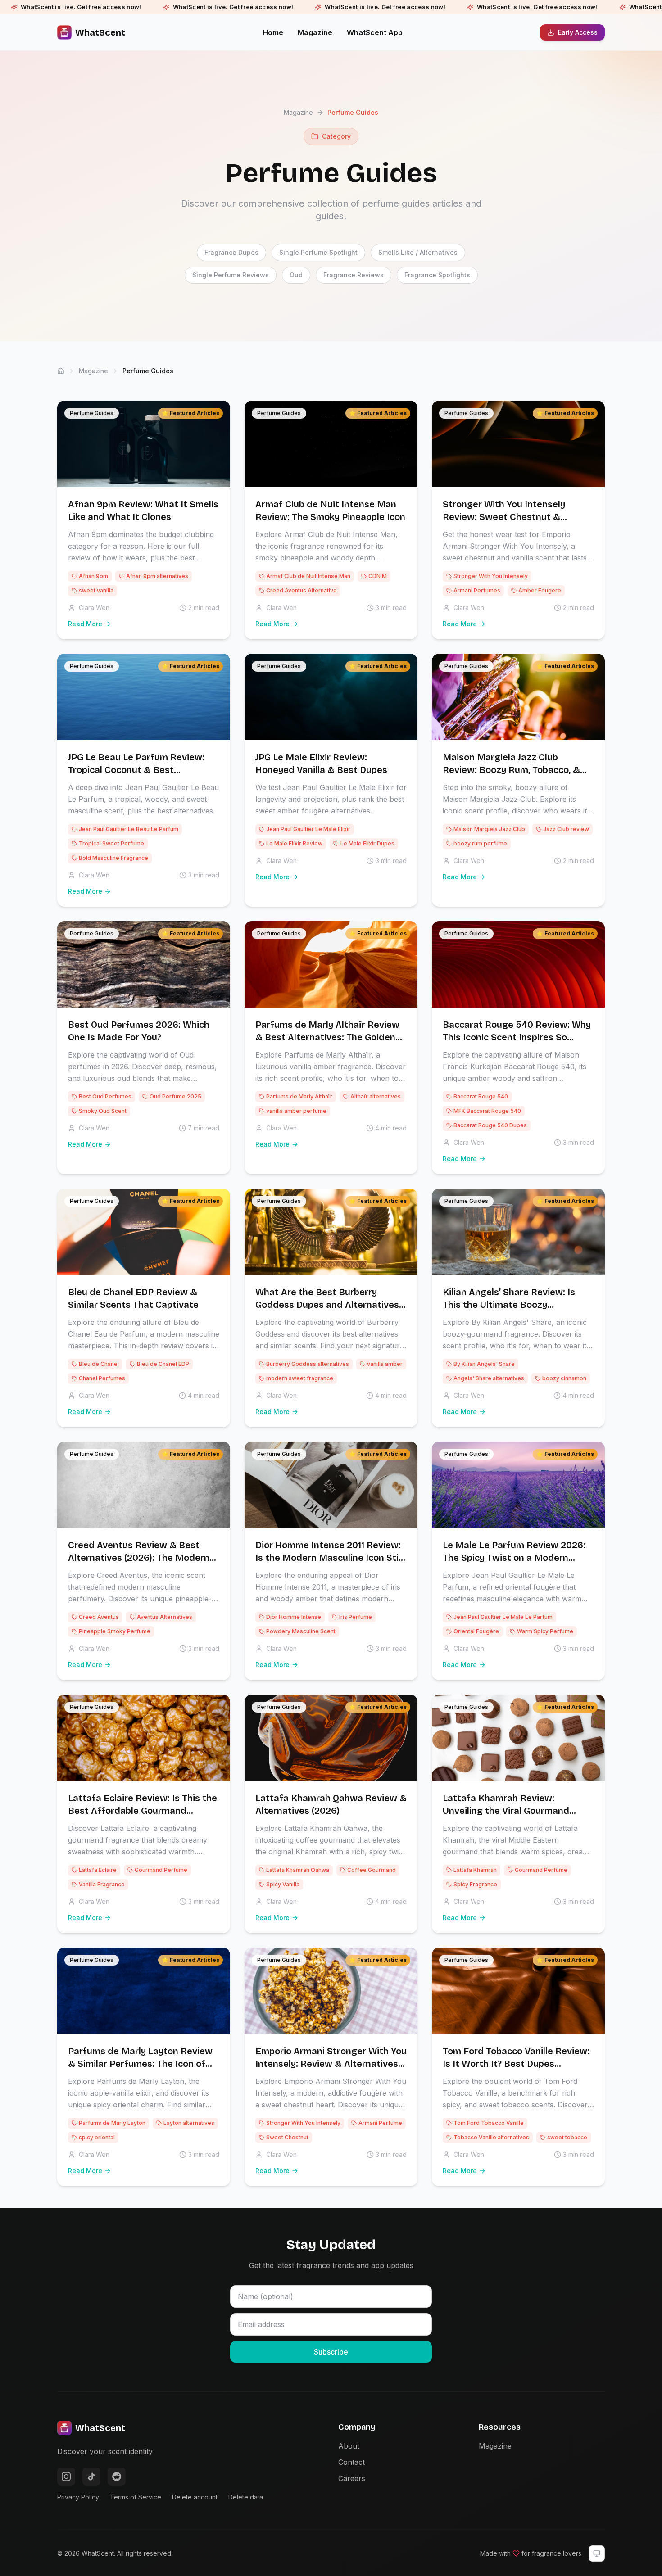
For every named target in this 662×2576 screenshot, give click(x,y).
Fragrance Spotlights (437, 275)
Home (273, 32)
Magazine (315, 32)
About (349, 2446)
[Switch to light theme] (597, 2553)
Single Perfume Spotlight (318, 252)
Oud (296, 275)
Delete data (246, 2497)
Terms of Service (136, 2497)
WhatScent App (375, 32)
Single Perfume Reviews (231, 275)
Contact (351, 2462)
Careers (352, 2478)
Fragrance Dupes (231, 252)
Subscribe (331, 2352)
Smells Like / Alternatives (418, 252)
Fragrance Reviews (354, 275)
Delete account (195, 2497)
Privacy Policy (78, 2497)
